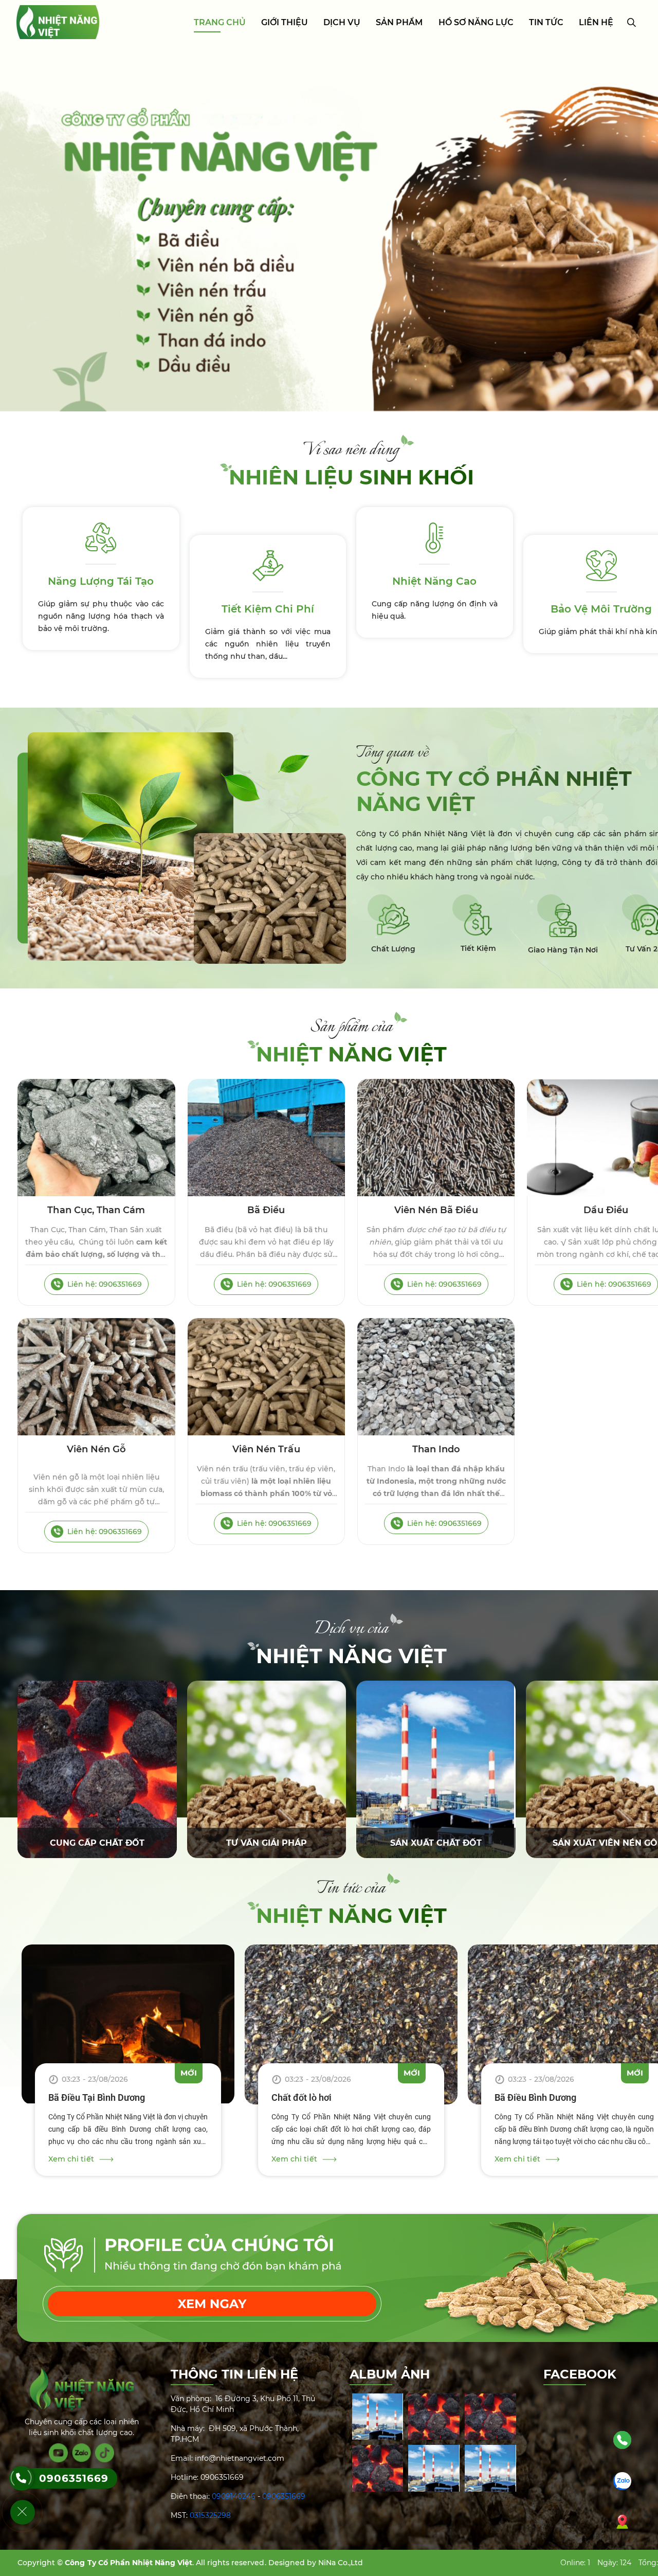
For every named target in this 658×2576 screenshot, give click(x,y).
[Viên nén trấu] (266, 1377)
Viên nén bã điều (436, 1210)
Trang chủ (220, 22)
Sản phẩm (399, 22)
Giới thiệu (285, 22)
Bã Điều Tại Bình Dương (97, 2097)
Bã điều (266, 1210)
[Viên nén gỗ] (96, 1377)
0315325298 (210, 2515)
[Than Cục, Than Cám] (96, 1138)
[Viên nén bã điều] (436, 1138)
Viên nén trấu (266, 1449)
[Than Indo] (436, 1377)
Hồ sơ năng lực (476, 22)
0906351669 (284, 2496)
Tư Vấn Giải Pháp (267, 1843)
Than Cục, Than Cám (96, 1210)
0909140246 (234, 2496)
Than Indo (436, 1449)
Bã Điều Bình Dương (535, 2097)
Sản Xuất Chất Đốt (436, 1843)
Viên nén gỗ (97, 1449)
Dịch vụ (342, 22)
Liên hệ (596, 22)
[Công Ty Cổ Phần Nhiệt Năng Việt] (58, 22)
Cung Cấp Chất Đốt (97, 1843)
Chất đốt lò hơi (301, 2097)
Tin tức (546, 22)
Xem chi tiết (71, 2159)
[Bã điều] (266, 1138)
